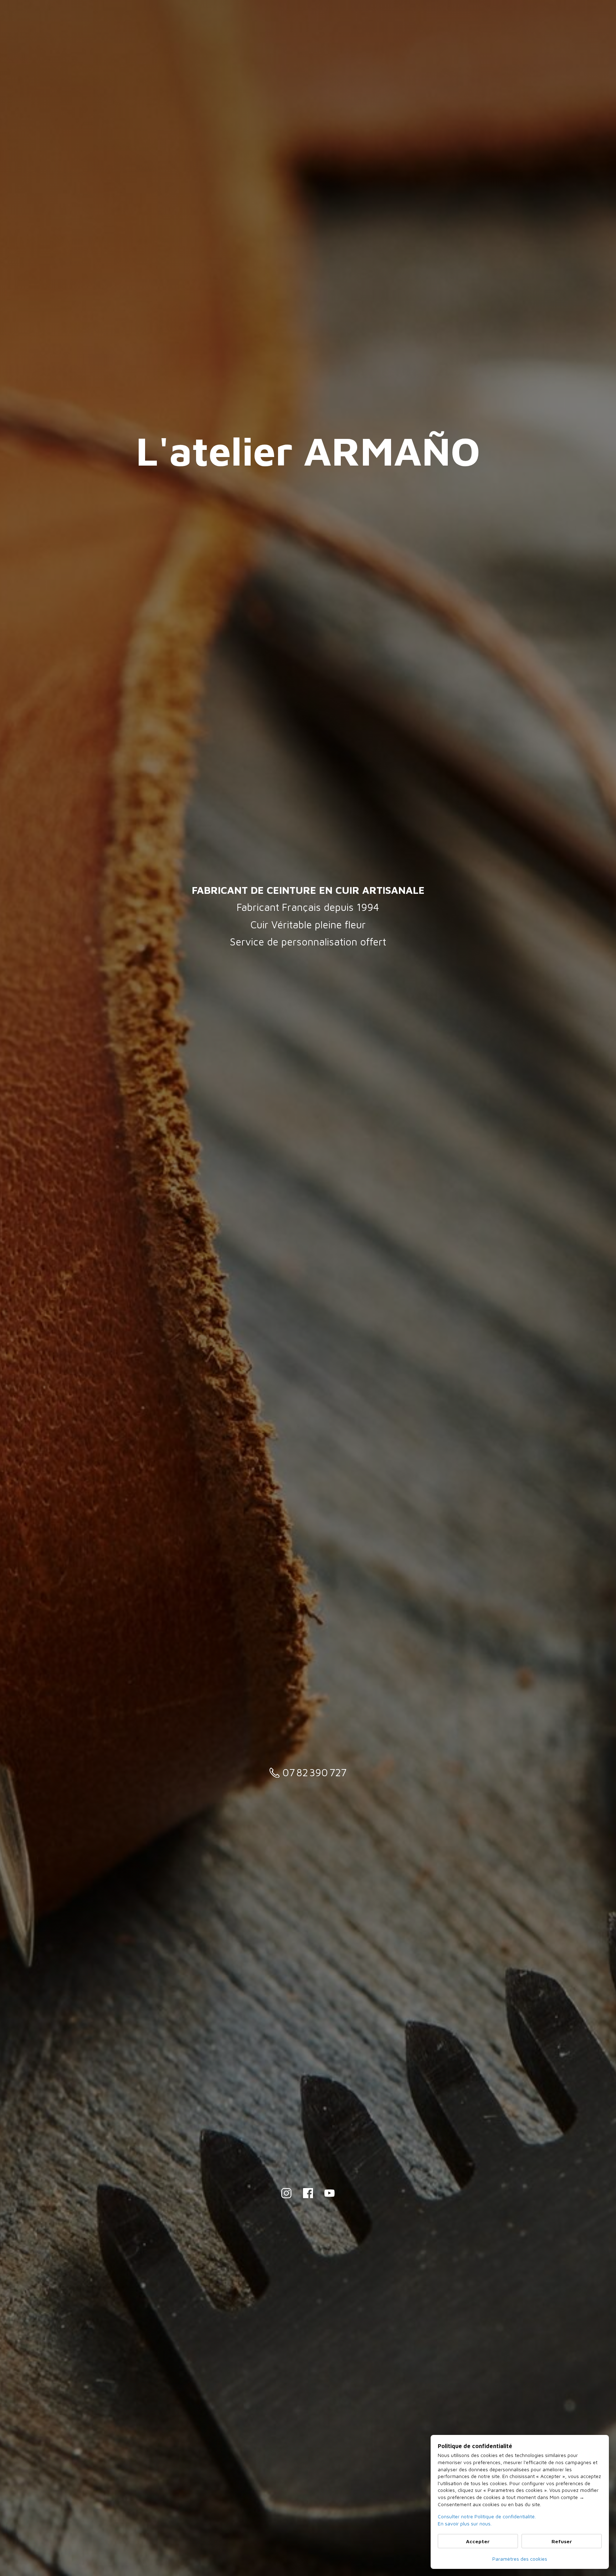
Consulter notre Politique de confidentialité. (487, 2516)
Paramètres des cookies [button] (520, 2559)
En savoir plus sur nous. (465, 2523)
